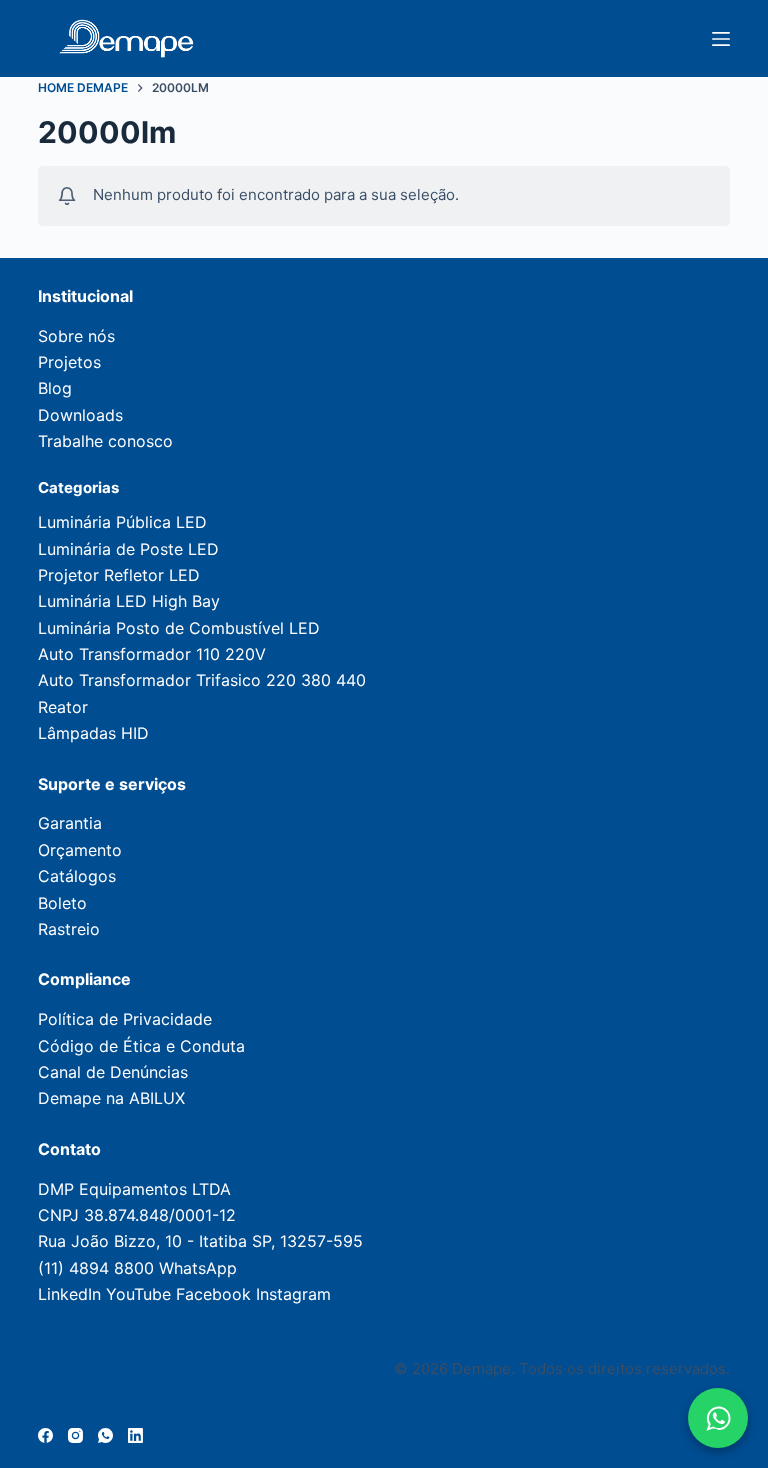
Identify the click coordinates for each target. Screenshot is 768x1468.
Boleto (62, 903)
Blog (55, 388)
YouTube (138, 1294)
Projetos (69, 362)
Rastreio (69, 929)
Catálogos (77, 876)
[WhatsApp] (105, 1435)
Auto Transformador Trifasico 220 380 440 (202, 680)
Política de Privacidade (125, 1019)
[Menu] (721, 39)
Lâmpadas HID (93, 733)
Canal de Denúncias (113, 1072)
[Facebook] (45, 1435)
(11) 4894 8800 (96, 1268)
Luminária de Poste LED (128, 549)
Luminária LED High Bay (129, 601)
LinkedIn (69, 1294)
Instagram (293, 1294)
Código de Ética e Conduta (141, 1046)
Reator (63, 707)
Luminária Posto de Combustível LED (179, 628)
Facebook (213, 1294)
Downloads (80, 415)
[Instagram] (75, 1435)
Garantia (70, 823)
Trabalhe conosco (105, 441)
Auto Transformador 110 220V (152, 654)
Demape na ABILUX (111, 1098)
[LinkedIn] (135, 1435)
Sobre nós (76, 336)
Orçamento (80, 850)
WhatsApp (198, 1268)
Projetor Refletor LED (119, 575)
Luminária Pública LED (122, 522)
